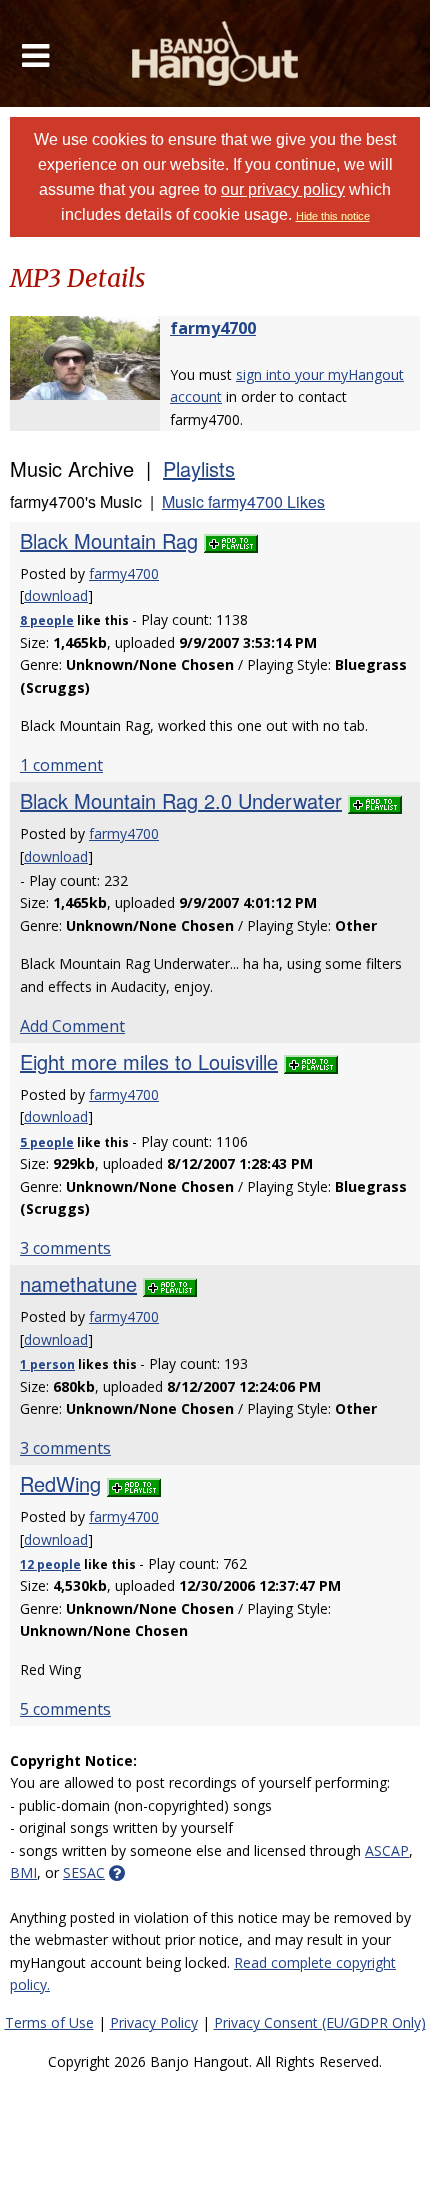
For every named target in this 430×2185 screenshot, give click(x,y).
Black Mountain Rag (109, 540)
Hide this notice (333, 216)
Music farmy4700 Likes (243, 501)
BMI (23, 1872)
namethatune (78, 1283)
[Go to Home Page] (215, 53)
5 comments (65, 1709)
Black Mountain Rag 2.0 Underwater (181, 800)
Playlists (199, 468)
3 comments (65, 1248)
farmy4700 (213, 328)
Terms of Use (49, 2022)
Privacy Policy (154, 2022)
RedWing (60, 1483)
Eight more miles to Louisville (149, 1061)
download (56, 595)
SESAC (84, 1872)
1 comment (61, 765)
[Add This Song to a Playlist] (231, 540)
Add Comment (72, 1026)
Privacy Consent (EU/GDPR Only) (320, 2022)
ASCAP (387, 1850)
